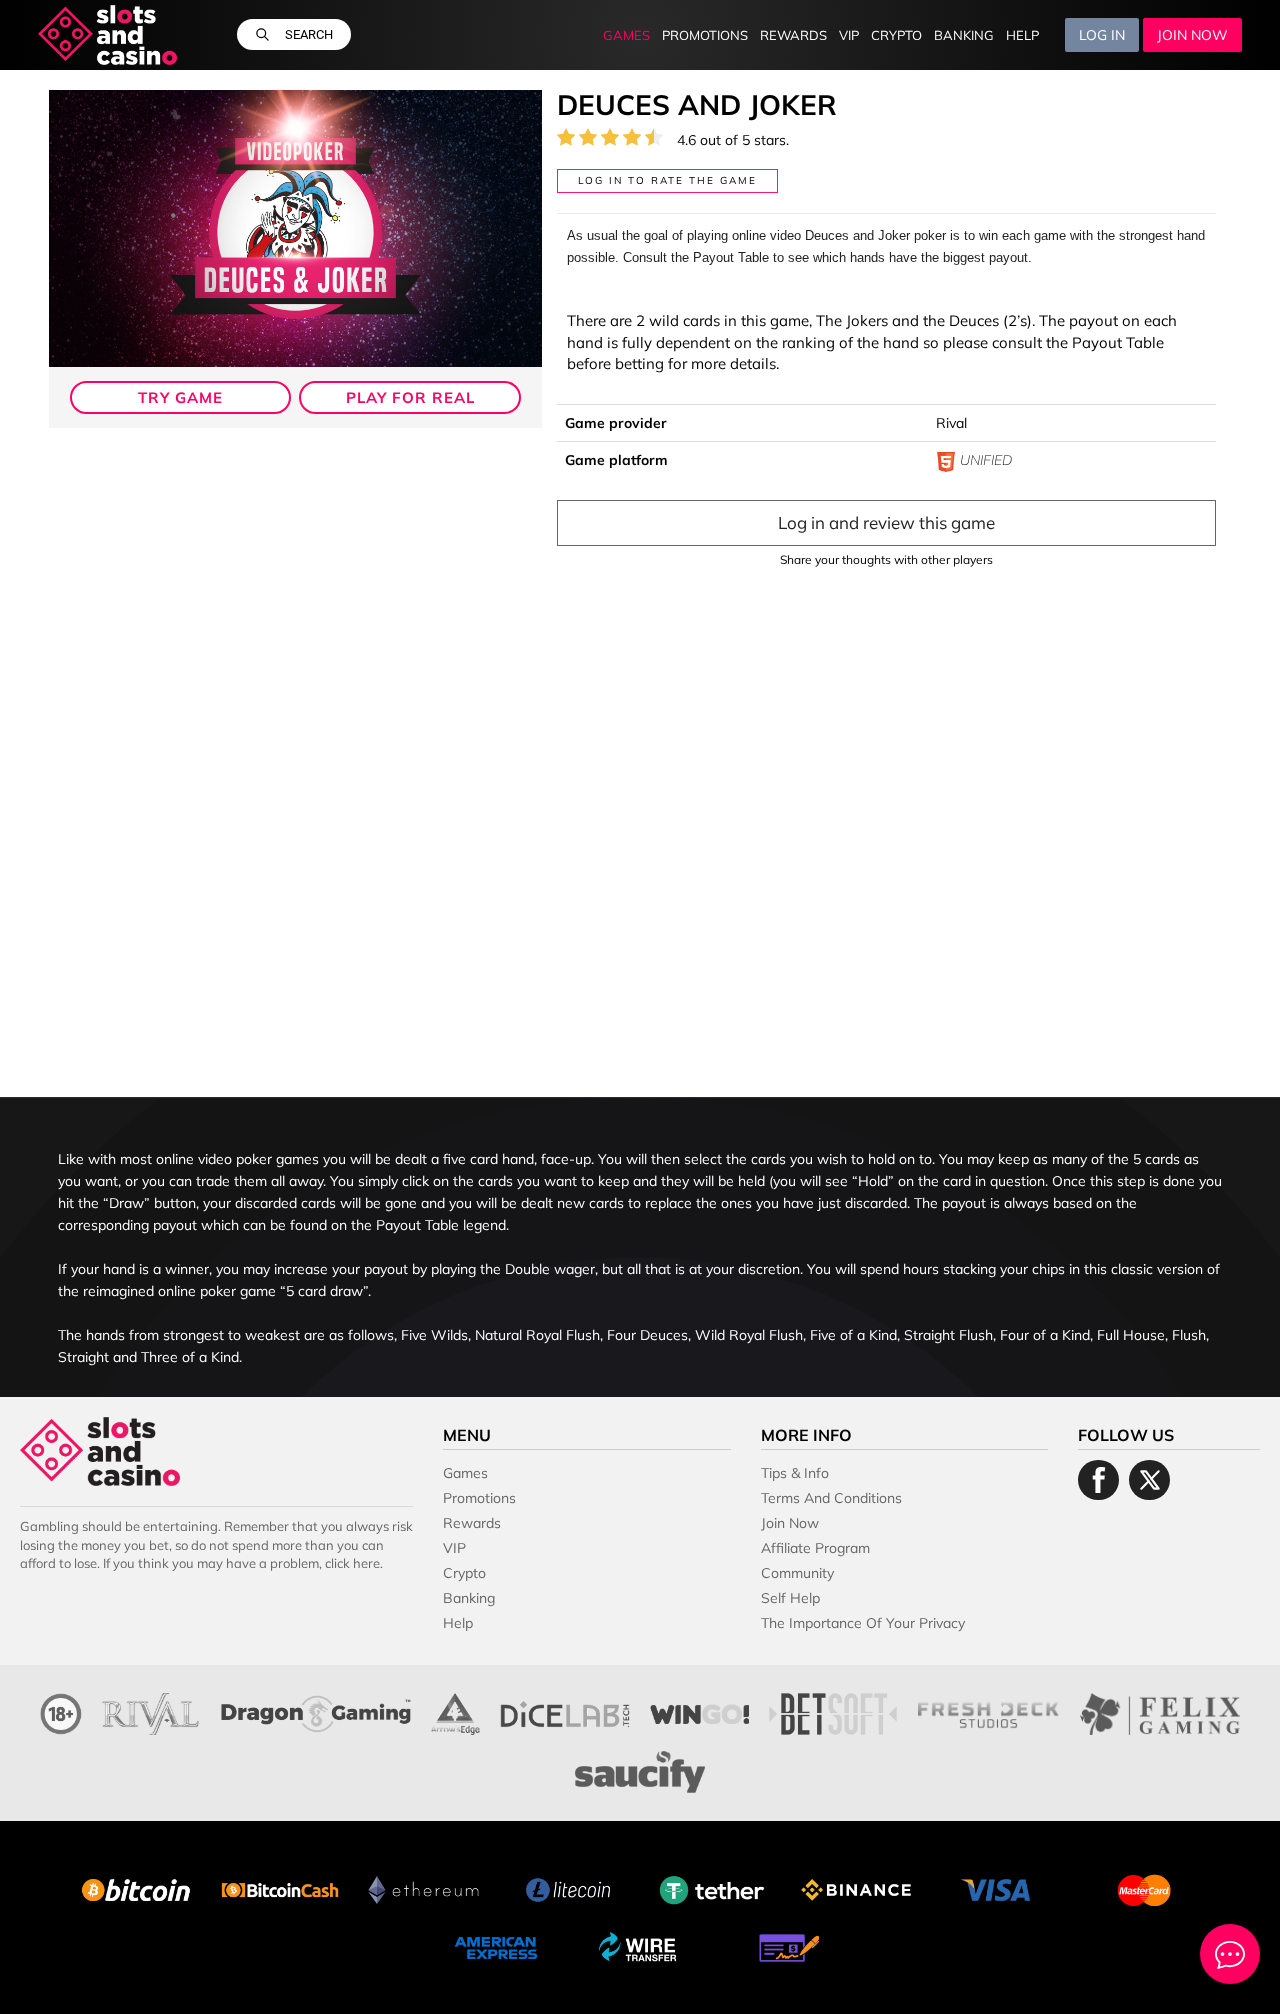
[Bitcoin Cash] (280, 1887)
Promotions (705, 36)
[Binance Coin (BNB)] (856, 1887)
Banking (964, 36)
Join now (1192, 35)
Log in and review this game (886, 522)
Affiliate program (815, 1548)
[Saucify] (639, 1769)
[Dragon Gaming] (315, 1711)
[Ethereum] (424, 1887)
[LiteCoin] (568, 1887)
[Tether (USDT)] (712, 1887)
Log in (1102, 35)
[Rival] (152, 1711)
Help (1022, 36)
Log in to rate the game (667, 180)
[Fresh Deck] (988, 1711)
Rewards (793, 36)
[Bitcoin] (136, 1887)
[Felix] (1160, 1711)
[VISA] (1000, 1887)
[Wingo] (700, 1711)
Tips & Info (795, 1473)
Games (626, 36)
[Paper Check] (784, 1945)
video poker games (258, 1159)
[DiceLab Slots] (564, 1711)
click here (352, 1563)
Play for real (410, 397)
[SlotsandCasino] (107, 35)
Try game (180, 397)
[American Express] (496, 1945)
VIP (849, 36)
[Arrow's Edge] (456, 1711)
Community (797, 1573)
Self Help (790, 1598)
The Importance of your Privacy (863, 1623)
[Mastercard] (1144, 1887)
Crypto (896, 36)
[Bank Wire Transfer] (640, 1945)
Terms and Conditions (831, 1498)
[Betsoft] (833, 1711)
